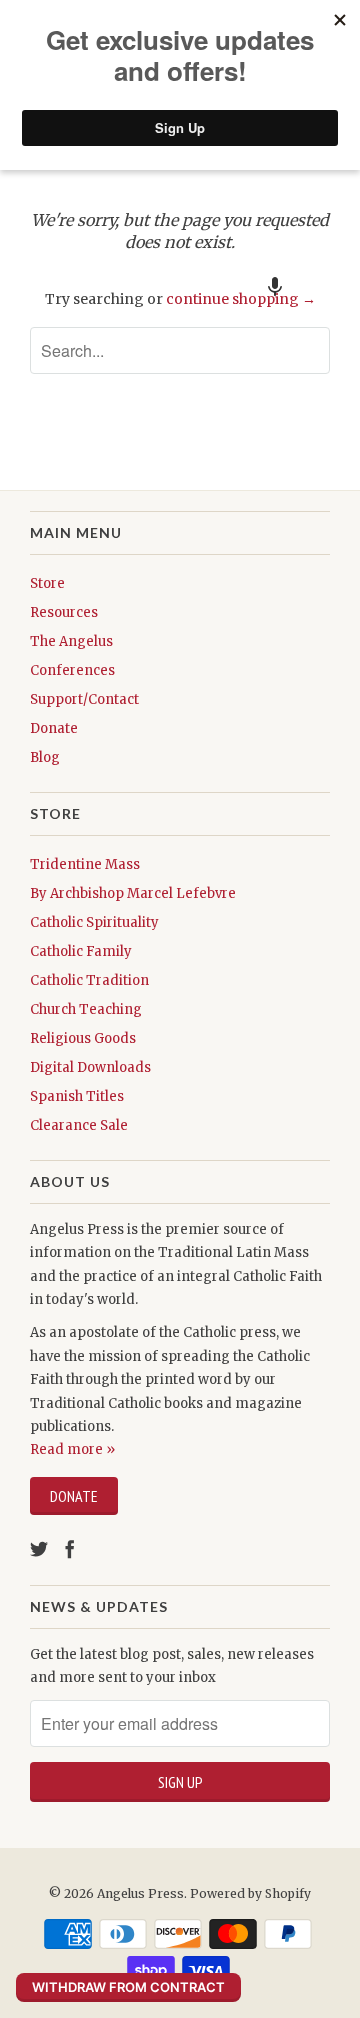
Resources (64, 612)
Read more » (72, 1449)
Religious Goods (83, 1038)
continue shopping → (241, 299)
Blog (45, 757)
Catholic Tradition (89, 980)
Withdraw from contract (128, 1987)
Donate (54, 728)
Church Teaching (86, 1009)
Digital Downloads (90, 1067)
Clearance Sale (79, 1125)
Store (47, 583)
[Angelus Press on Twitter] (39, 1549)
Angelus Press (140, 1893)
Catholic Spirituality (94, 922)
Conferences (72, 670)
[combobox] (180, 350)
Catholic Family (81, 951)
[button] (275, 286)
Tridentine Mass (85, 864)
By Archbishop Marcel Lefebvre (133, 893)
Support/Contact (84, 699)
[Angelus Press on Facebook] (70, 1549)
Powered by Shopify (250, 1893)
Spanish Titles (77, 1096)
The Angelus (71, 641)
